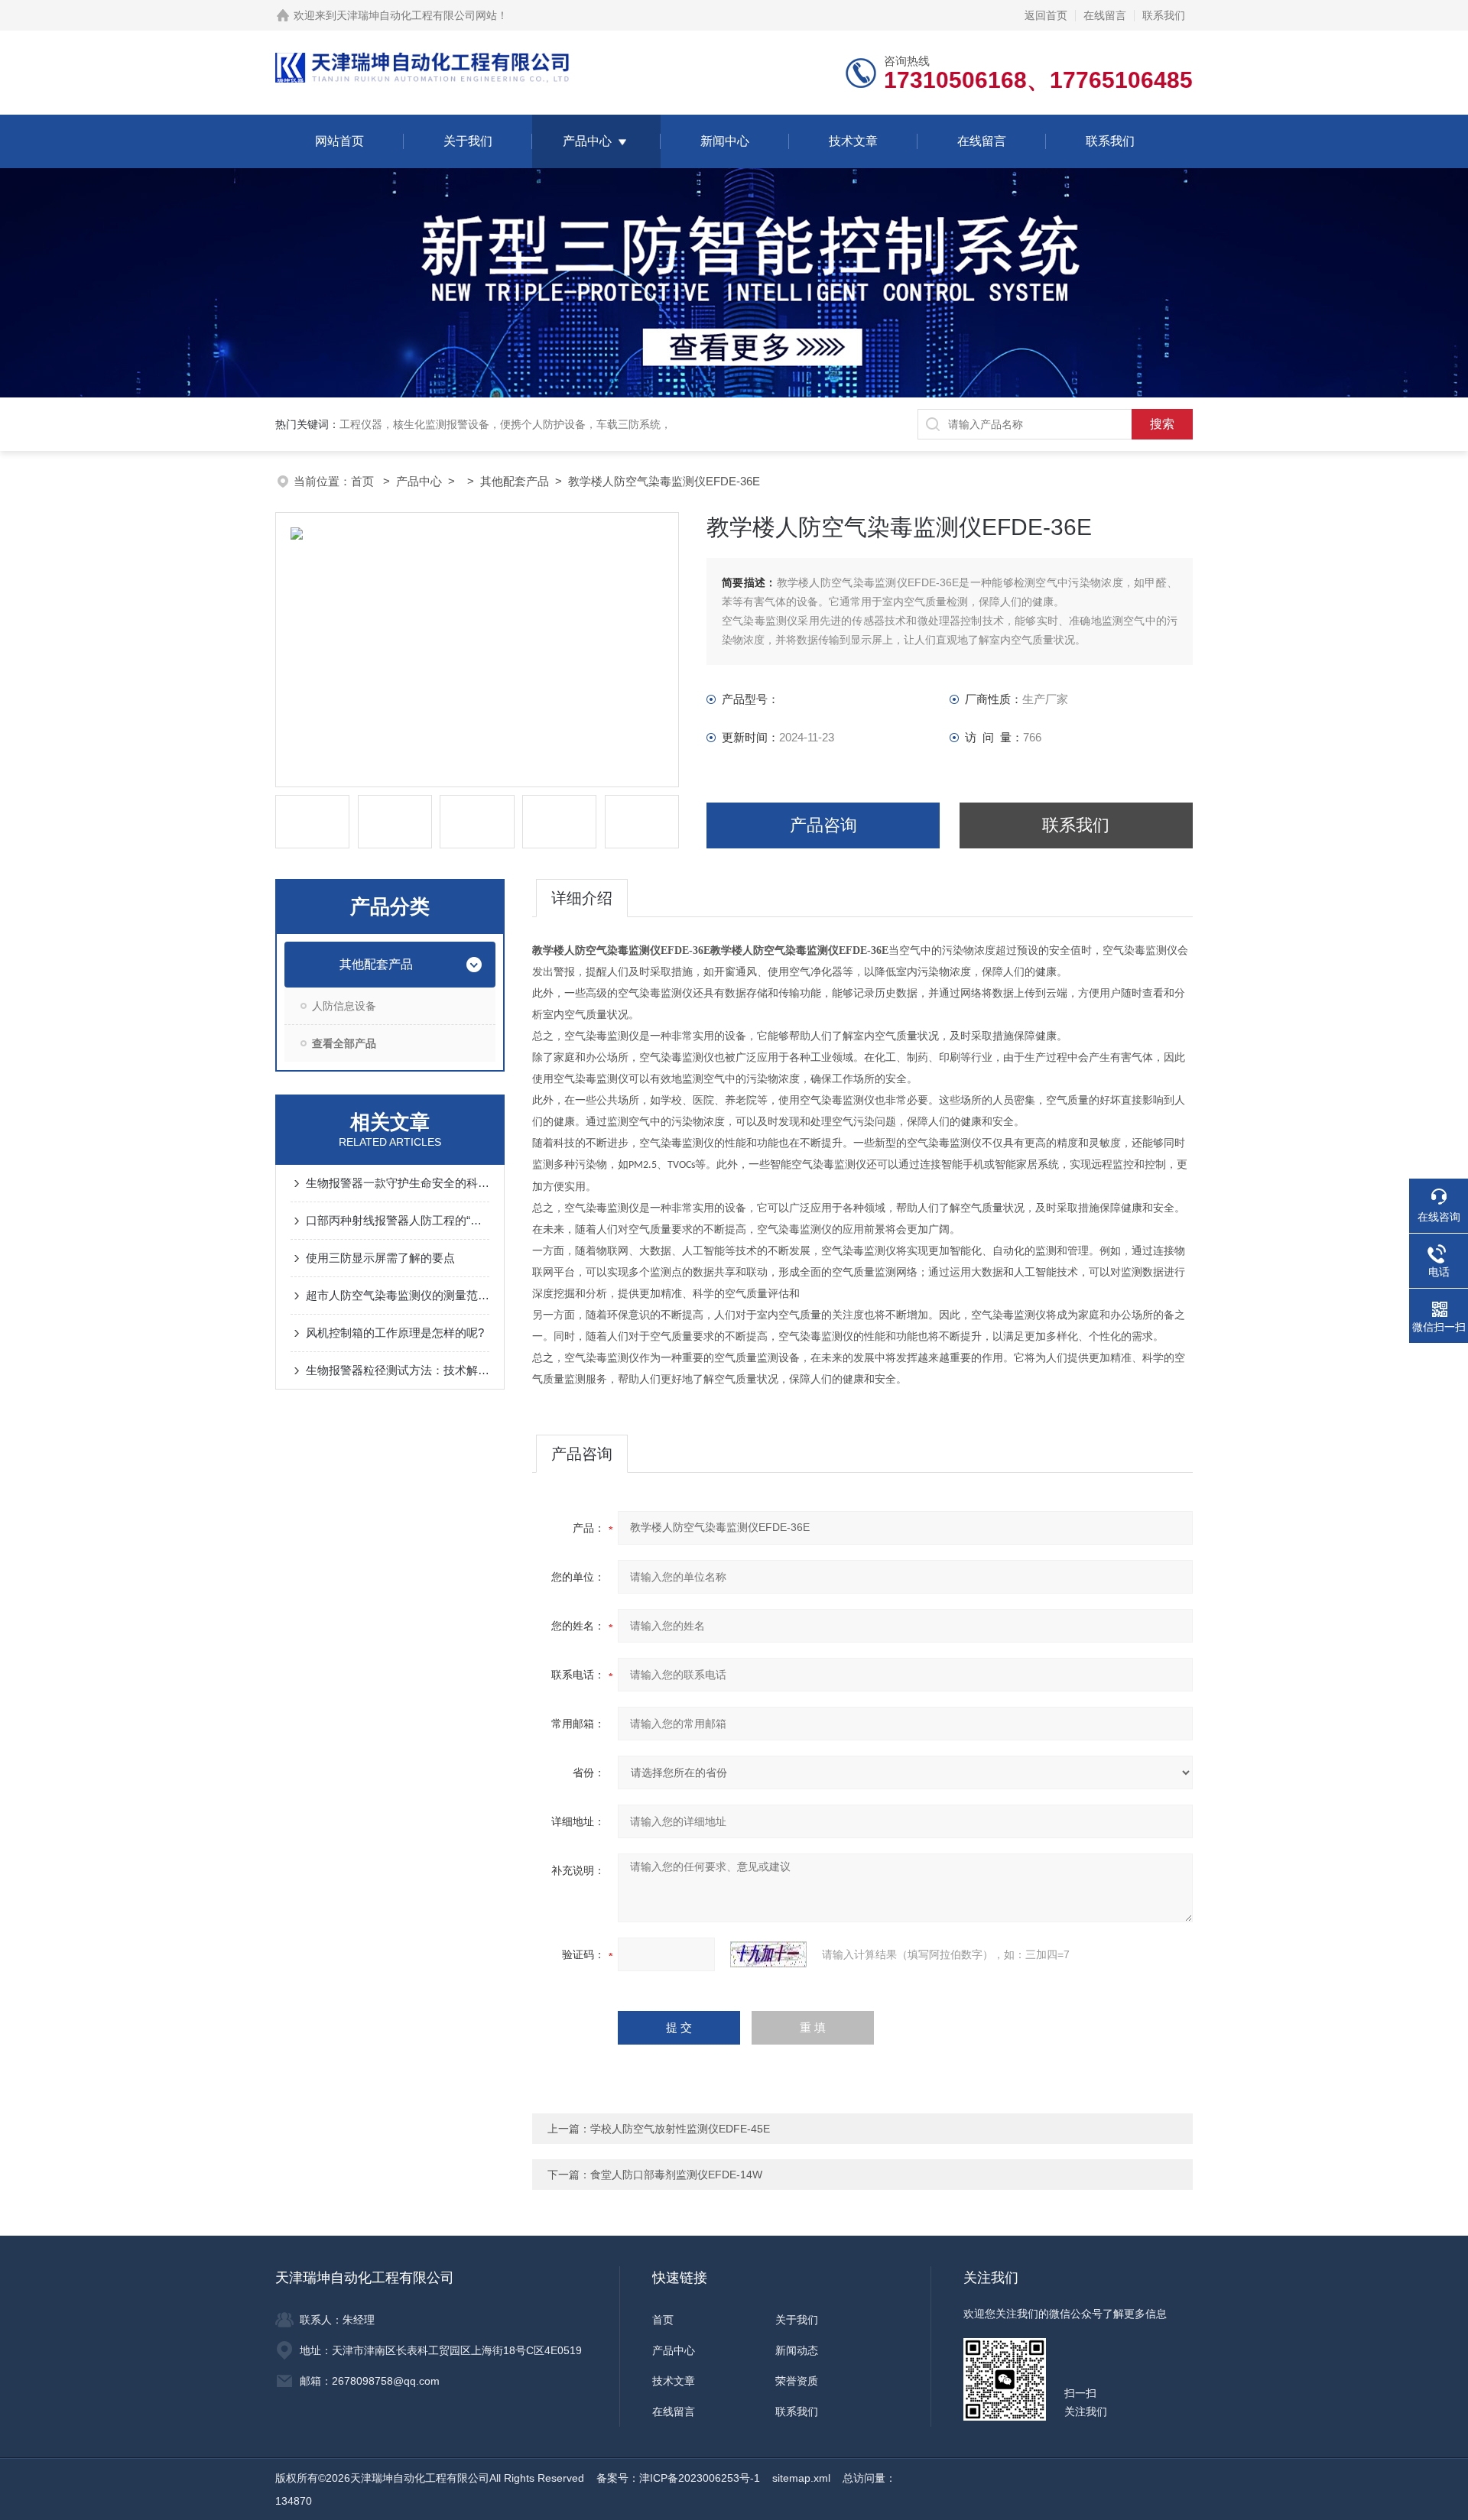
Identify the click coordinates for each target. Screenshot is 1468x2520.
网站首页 (339, 141)
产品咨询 (823, 825)
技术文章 (853, 141)
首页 (364, 481)
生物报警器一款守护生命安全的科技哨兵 (398, 1183)
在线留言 (1105, 15)
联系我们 (1164, 15)
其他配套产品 (515, 481)
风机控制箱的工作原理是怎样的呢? (395, 1333)
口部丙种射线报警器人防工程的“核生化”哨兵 (398, 1220)
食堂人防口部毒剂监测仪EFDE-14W (676, 2175)
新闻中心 (725, 141)
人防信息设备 (344, 1006)
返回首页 (1046, 15)
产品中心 (587, 141)
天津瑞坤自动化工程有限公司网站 (417, 15)
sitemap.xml (801, 2478)
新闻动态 (797, 2350)
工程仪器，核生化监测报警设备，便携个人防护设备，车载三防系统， (505, 424)
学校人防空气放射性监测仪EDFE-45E (680, 2129)
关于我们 (468, 141)
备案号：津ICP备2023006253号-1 (678, 2478)
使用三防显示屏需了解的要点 (380, 1258)
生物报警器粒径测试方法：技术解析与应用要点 (398, 1370)
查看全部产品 (344, 1043)
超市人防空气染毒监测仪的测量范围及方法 (398, 1295)
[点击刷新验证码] (768, 1954)
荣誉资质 (797, 2381)
